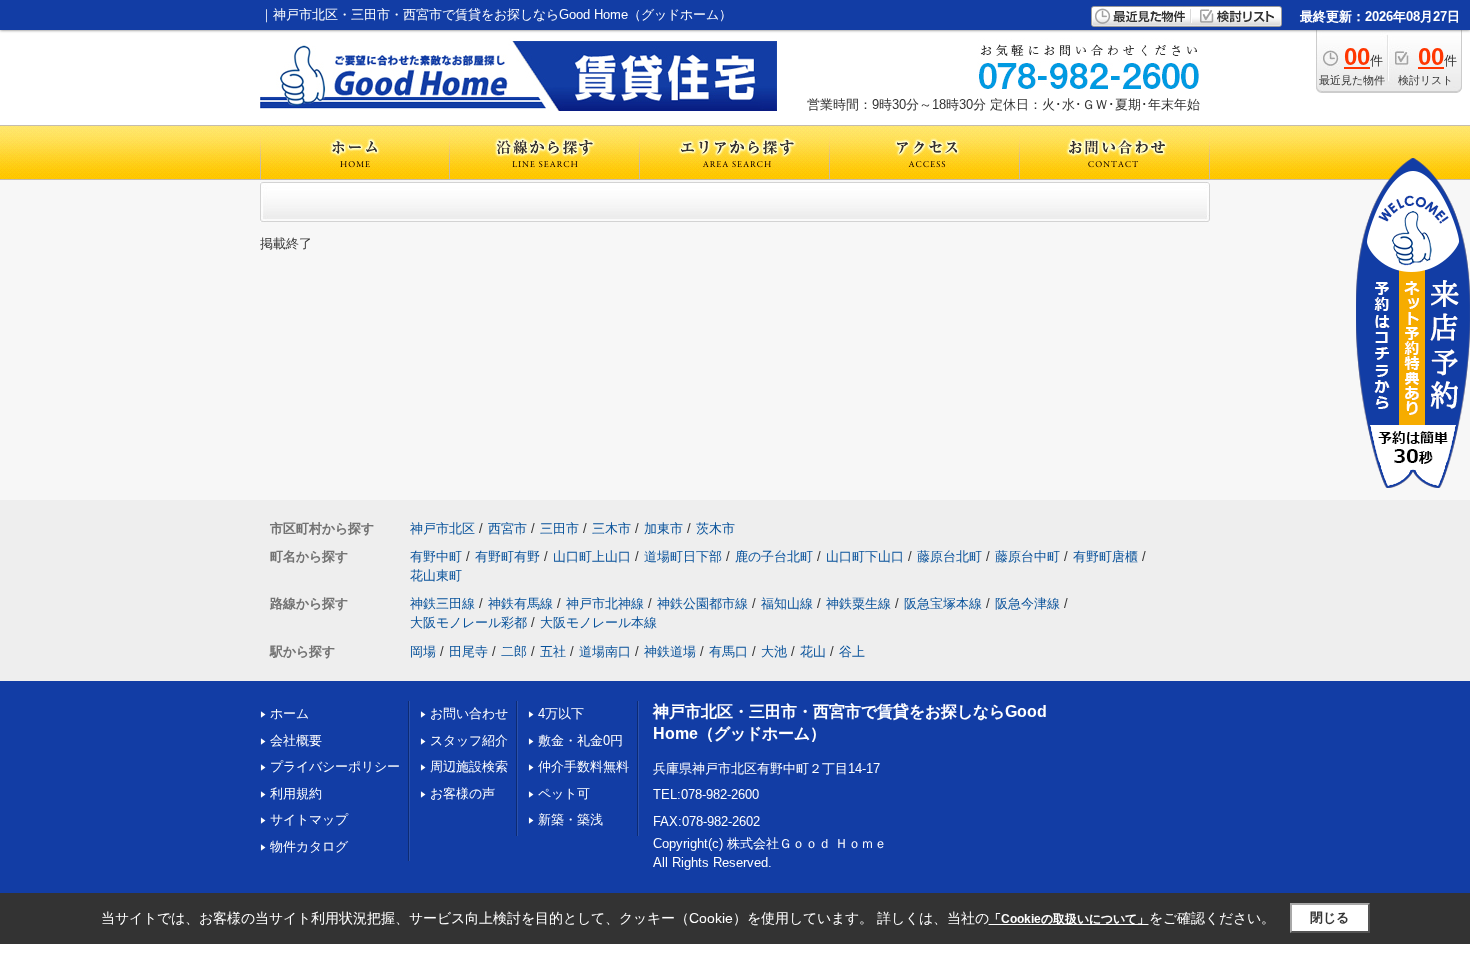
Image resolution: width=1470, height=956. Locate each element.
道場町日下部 (683, 556)
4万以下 (561, 713)
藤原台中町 (1027, 556)
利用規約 (296, 793)
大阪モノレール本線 (598, 622)
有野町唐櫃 (1105, 556)
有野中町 (436, 556)
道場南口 (605, 651)
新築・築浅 (570, 819)
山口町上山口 (592, 556)
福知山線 (787, 603)
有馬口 (728, 651)
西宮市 (507, 528)
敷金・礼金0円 (580, 740)
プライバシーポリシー (335, 766)
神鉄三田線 (442, 603)
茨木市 (715, 528)
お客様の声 (462, 793)
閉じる (1329, 917)
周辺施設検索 (469, 766)
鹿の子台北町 (774, 556)
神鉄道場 (670, 651)
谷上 (852, 651)
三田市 (559, 528)
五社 (553, 651)
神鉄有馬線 (520, 603)
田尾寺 (468, 651)
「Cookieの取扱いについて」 (1069, 919)
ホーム (289, 713)
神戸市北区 (442, 528)
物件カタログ (309, 846)
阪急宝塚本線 (943, 603)
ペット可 (564, 793)
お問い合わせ (469, 713)
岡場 (423, 651)
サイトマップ (309, 819)
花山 (813, 651)
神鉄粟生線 (858, 603)
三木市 (611, 528)
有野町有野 (507, 556)
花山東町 (436, 575)
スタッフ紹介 (469, 740)
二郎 (514, 651)
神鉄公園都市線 (702, 603)
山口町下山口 (865, 556)
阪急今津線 (1027, 603)
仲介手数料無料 (583, 766)
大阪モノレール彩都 (468, 622)
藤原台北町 (949, 556)
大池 (774, 651)
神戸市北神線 (605, 603)
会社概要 (296, 740)
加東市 (663, 528)
